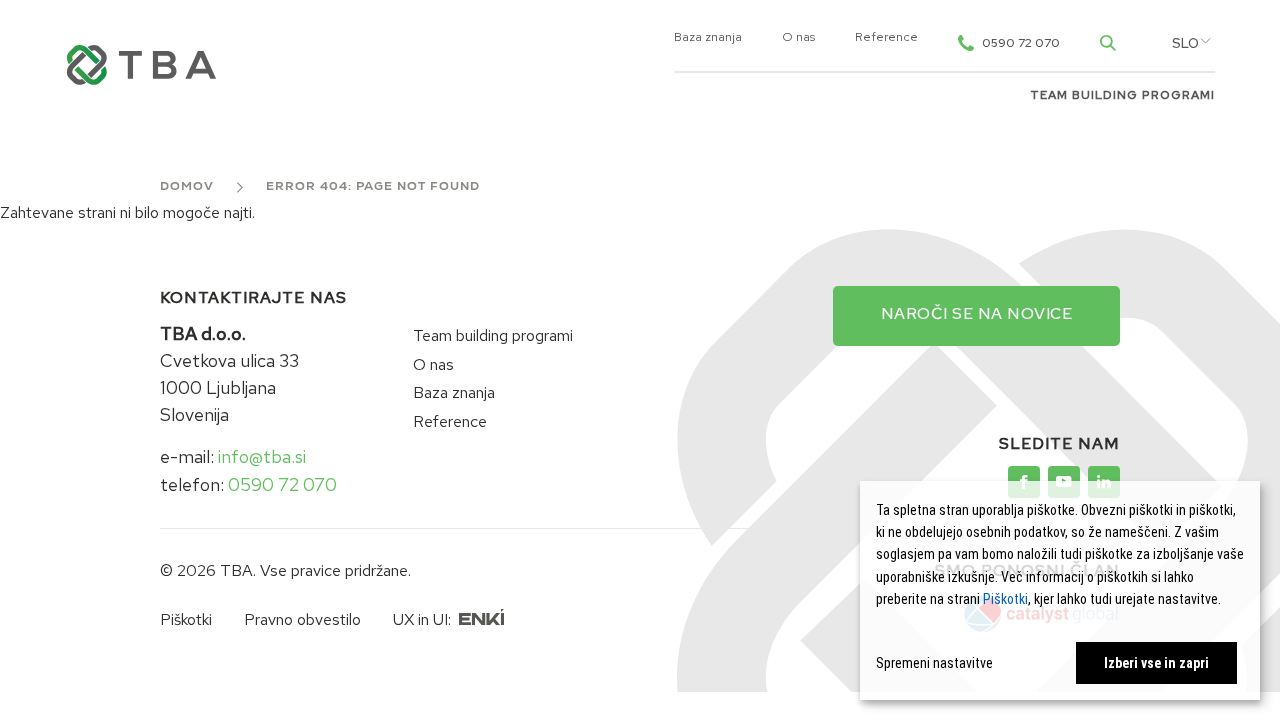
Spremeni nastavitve (934, 663)
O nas (798, 38)
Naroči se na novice (977, 313)
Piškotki (186, 619)
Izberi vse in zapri (1156, 663)
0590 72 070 (282, 484)
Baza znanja (708, 38)
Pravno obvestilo (302, 619)
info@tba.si (262, 456)
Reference (886, 38)
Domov (187, 187)
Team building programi (1122, 96)
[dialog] (1060, 590)
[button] (1185, 44)
